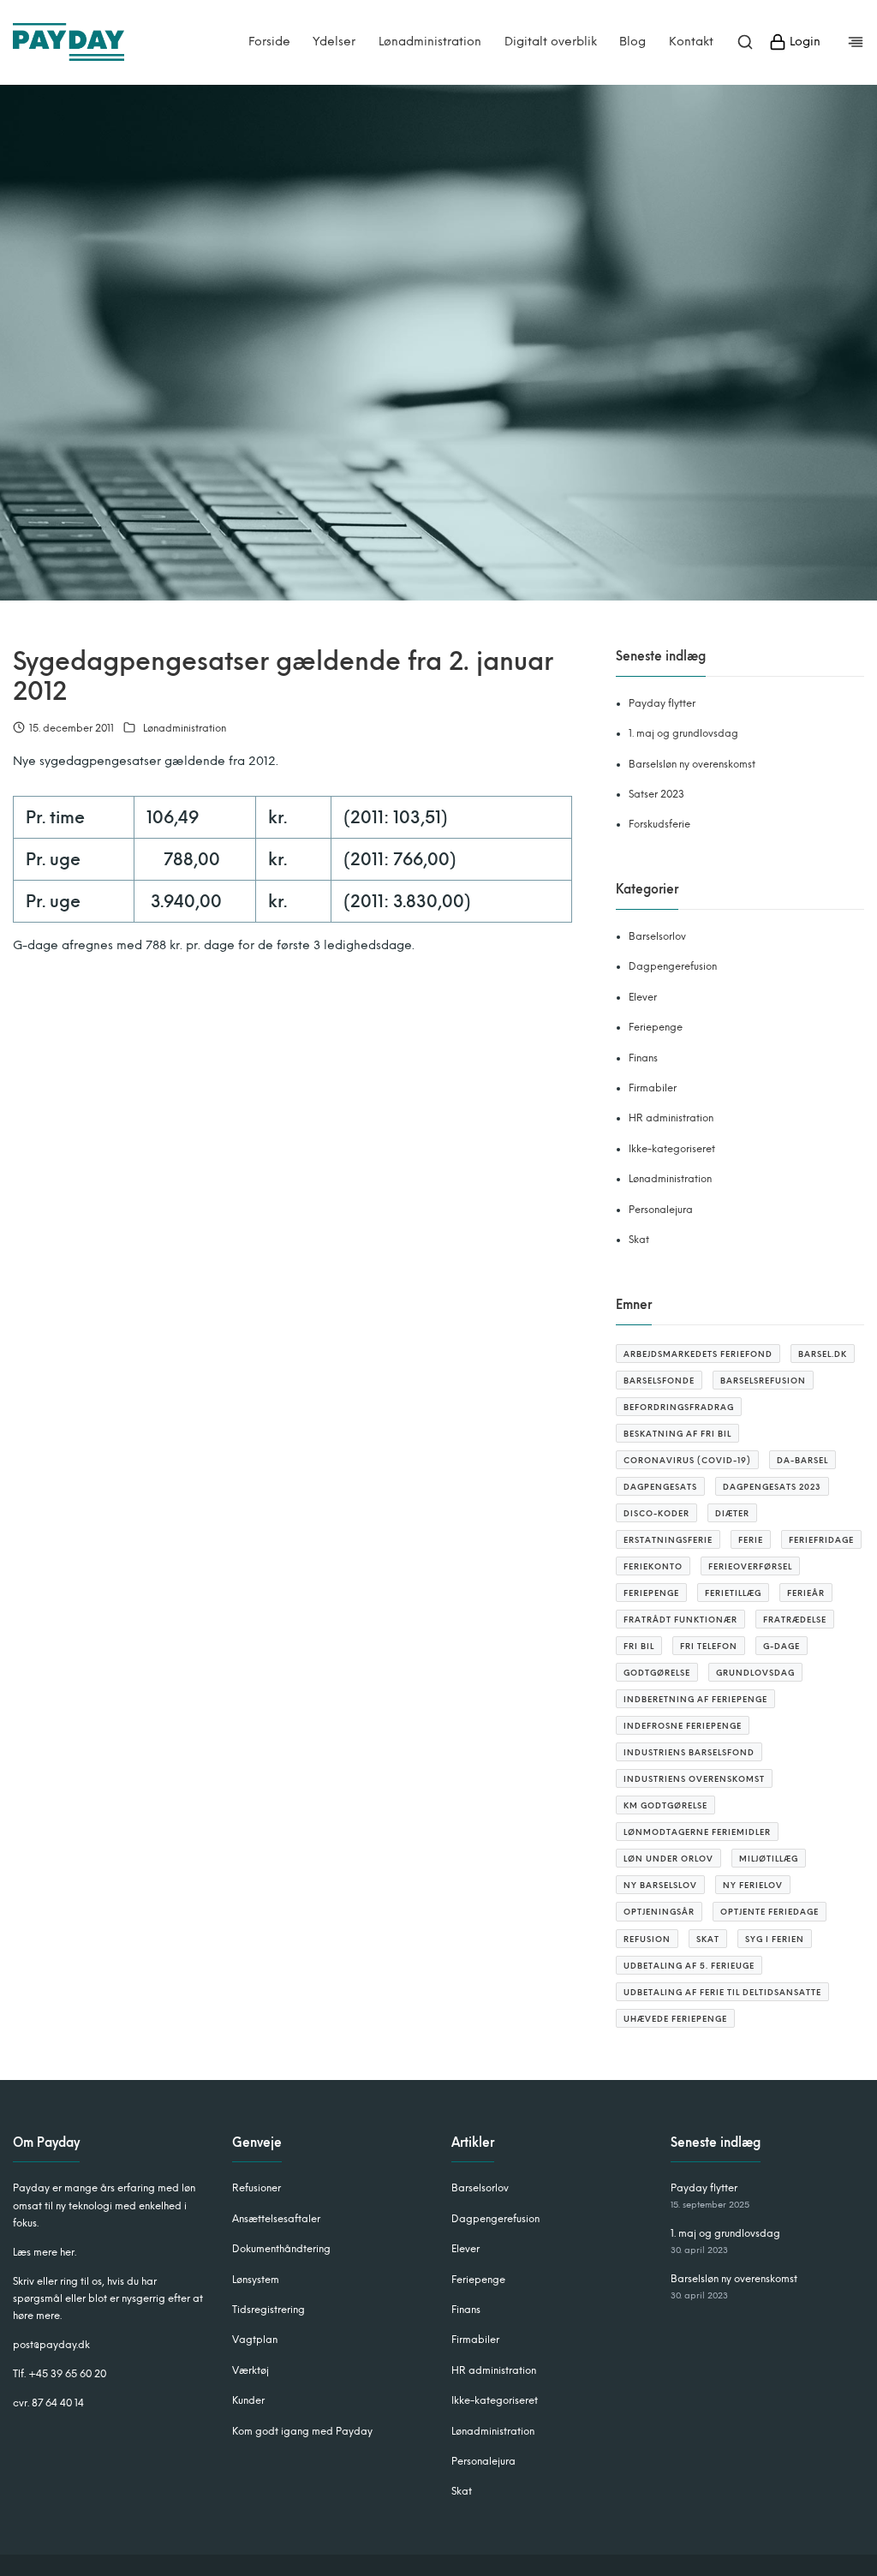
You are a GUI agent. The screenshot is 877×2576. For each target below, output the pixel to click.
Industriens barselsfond (689, 1752)
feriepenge (651, 1593)
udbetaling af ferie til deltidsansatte (722, 1992)
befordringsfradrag (679, 1407)
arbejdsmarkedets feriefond (698, 1354)
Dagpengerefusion (673, 966)
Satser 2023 (656, 794)
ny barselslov (660, 1885)
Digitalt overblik (551, 42)
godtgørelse (657, 1673)
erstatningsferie (668, 1540)
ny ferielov (753, 1885)
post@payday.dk (51, 2345)
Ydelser (334, 42)
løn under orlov (668, 1859)
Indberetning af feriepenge (695, 1699)
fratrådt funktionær (680, 1620)
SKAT (708, 1939)
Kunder (248, 2400)
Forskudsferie (659, 824)
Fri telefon (709, 1646)
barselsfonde (659, 1381)
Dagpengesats (660, 1487)
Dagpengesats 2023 (772, 1487)
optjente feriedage (770, 1912)
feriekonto (653, 1566)
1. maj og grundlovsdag (683, 733)
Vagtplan (255, 2340)
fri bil (639, 1646)
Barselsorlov (657, 936)
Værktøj (251, 2370)
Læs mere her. (45, 2252)
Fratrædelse (795, 1620)
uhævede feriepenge (675, 2019)
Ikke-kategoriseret (672, 1149)
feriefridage (821, 1540)
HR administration (671, 1118)
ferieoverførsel (750, 1566)
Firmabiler (653, 1088)
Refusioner (257, 2188)
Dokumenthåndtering (281, 2249)
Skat (639, 1240)
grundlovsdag (755, 1673)
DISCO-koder (656, 1513)
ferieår (806, 1593)
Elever (643, 997)
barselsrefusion (763, 1381)
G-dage (782, 1646)
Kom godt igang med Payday (302, 2431)
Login (803, 42)
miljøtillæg (769, 1859)
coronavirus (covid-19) (687, 1460)
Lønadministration (430, 42)
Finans (643, 1058)
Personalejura (661, 1210)
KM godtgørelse (665, 1805)
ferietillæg (733, 1593)
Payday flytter (662, 703)
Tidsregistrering (268, 2310)
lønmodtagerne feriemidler (697, 1832)
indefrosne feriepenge (683, 1726)
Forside (269, 42)
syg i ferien (775, 1939)
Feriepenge (656, 1027)
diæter (732, 1513)
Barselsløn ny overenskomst (692, 764)
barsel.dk (823, 1354)
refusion (647, 1939)
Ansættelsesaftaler (276, 2219)
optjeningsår (659, 1912)
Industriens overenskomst (694, 1779)
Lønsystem (256, 2280)
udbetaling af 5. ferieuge (689, 1966)
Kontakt (691, 42)
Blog (632, 42)
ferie (751, 1540)
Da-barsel (802, 1460)
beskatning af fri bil (677, 1434)
